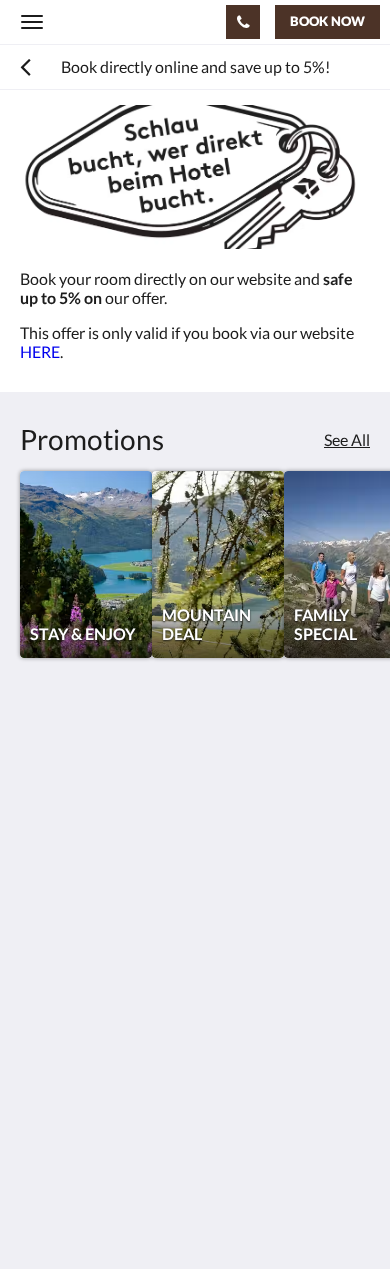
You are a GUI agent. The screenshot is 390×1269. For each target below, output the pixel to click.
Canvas (130, 1214)
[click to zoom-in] (195, 177)
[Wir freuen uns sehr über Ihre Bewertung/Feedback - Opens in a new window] (205, 959)
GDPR (42, 1052)
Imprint (46, 1086)
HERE (40, 351)
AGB (36, 1069)
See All (347, 439)
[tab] (195, 1019)
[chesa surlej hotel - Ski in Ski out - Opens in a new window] (40, 959)
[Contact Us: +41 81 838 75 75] (243, 22)
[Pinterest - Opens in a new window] (150, 959)
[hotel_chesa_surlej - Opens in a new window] (95, 959)
